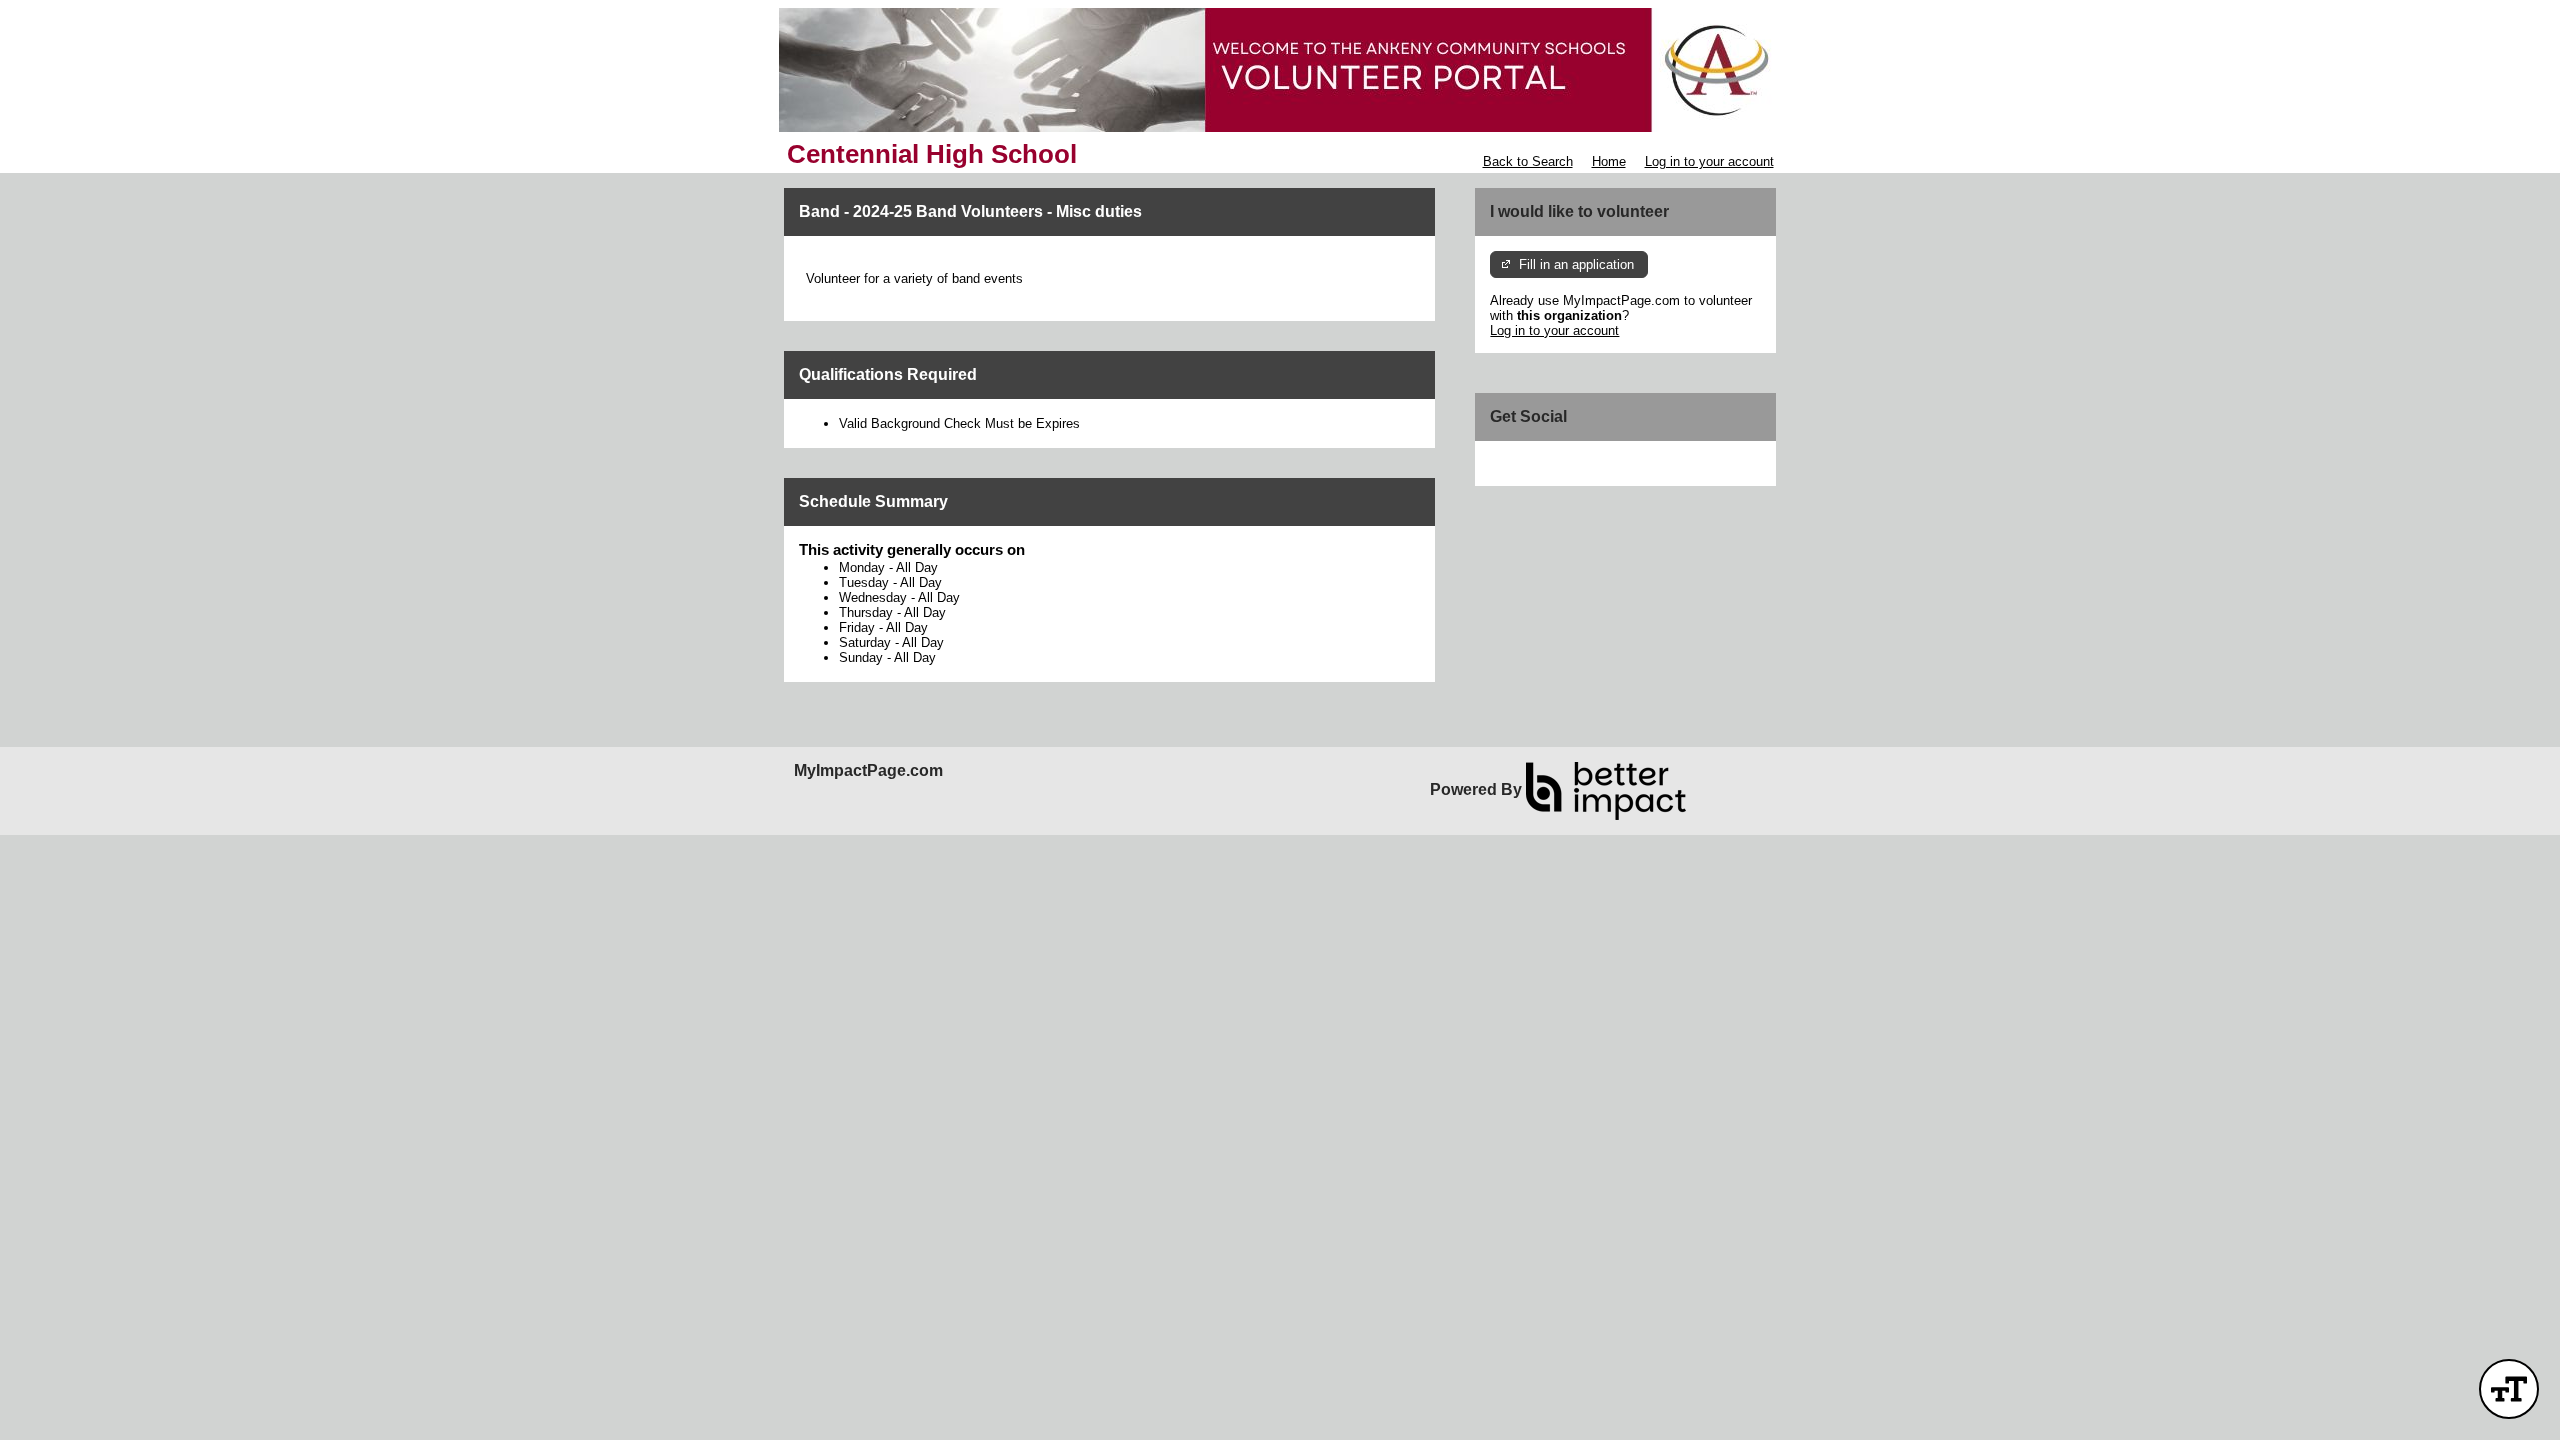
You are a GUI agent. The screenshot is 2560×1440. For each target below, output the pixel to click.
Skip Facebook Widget (1555, 463)
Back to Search (1528, 161)
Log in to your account (1709, 161)
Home (1609, 161)
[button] (2509, 1389)
